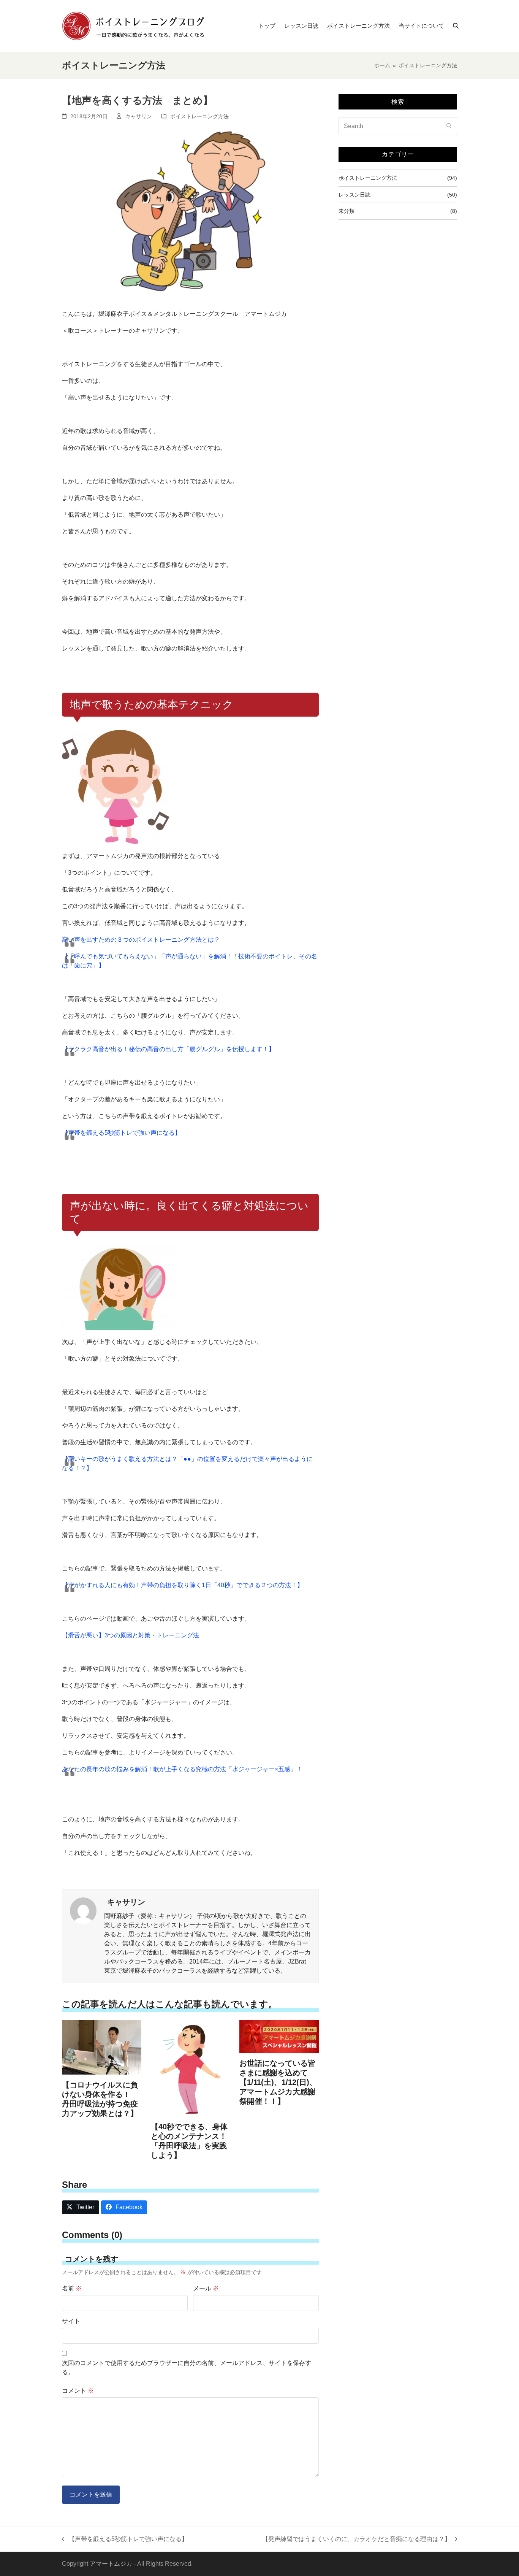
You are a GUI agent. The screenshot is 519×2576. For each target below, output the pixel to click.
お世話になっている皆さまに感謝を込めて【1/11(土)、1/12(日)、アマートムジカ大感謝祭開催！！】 (278, 2082)
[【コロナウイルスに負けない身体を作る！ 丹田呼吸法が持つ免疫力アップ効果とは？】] (102, 2047)
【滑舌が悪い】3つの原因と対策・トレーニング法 (131, 1635)
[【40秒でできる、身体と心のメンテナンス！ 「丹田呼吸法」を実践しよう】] (191, 2068)
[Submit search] (449, 126)
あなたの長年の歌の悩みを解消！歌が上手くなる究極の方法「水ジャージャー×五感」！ (182, 1769)
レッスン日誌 (354, 195)
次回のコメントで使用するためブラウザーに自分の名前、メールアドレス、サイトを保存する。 (187, 2367)
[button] (456, 26)
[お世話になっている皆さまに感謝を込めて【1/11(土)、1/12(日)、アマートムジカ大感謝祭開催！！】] (279, 2036)
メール (206, 2288)
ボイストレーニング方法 (199, 116)
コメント (78, 2391)
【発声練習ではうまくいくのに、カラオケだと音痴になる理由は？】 (356, 2540)
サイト (71, 2321)
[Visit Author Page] (83, 1910)
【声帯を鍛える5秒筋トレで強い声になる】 (121, 1133)
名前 (72, 2288)
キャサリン (139, 116)
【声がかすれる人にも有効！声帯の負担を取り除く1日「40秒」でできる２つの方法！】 (183, 1585)
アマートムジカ (111, 2564)
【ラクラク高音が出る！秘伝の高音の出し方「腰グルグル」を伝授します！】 (168, 1049)
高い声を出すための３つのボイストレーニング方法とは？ (141, 940)
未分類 (347, 211)
